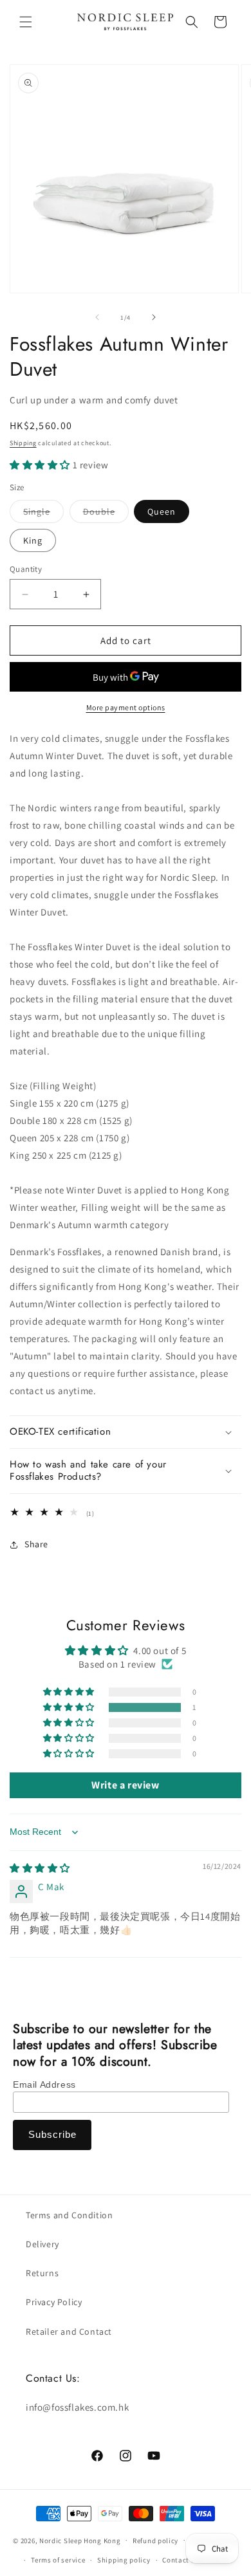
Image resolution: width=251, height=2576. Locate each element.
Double (106, 514)
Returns (42, 2273)
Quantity (26, 569)
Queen (162, 511)
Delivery (42, 2244)
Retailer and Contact (69, 2332)
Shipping (23, 443)
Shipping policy (124, 2560)
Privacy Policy (54, 2302)
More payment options (126, 707)
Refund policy (155, 2541)
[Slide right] (154, 317)
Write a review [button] (125, 1785)
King (33, 540)
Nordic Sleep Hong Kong (80, 2540)
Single (43, 514)
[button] (26, 22)
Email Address (44, 2084)
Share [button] (36, 1544)
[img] (40, 1868)
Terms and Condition (69, 2215)
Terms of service (58, 2560)
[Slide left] (97, 317)
